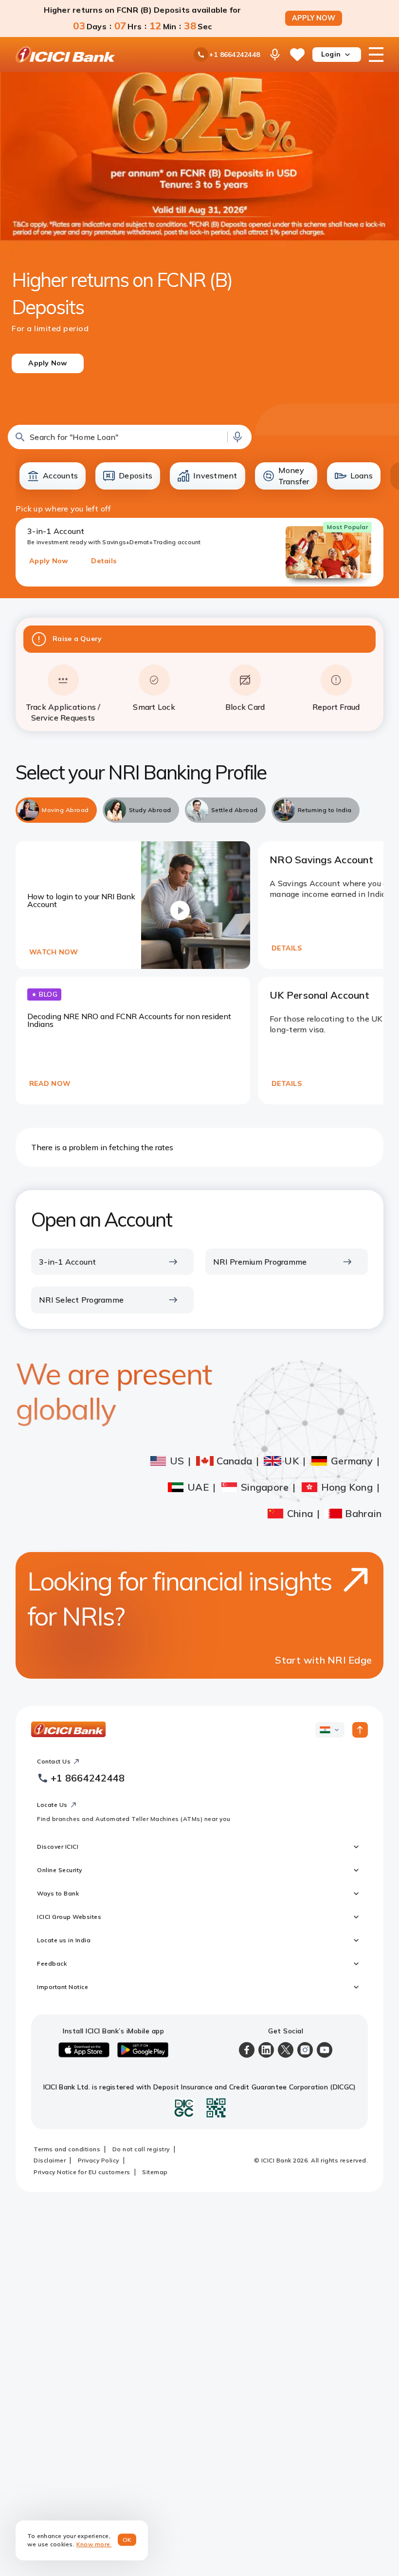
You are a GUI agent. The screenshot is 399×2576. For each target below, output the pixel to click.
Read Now (50, 1083)
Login (331, 54)
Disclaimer (50, 2160)
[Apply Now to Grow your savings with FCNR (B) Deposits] (200, 245)
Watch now (54, 952)
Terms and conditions (67, 2149)
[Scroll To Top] (360, 1730)
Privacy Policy (99, 2160)
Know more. (94, 2544)
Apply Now (48, 561)
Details (104, 561)
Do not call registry (141, 2149)
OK (127, 2540)
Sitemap (155, 2172)
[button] (130, 437)
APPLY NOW (314, 18)
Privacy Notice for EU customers (82, 2172)
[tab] (56, 810)
